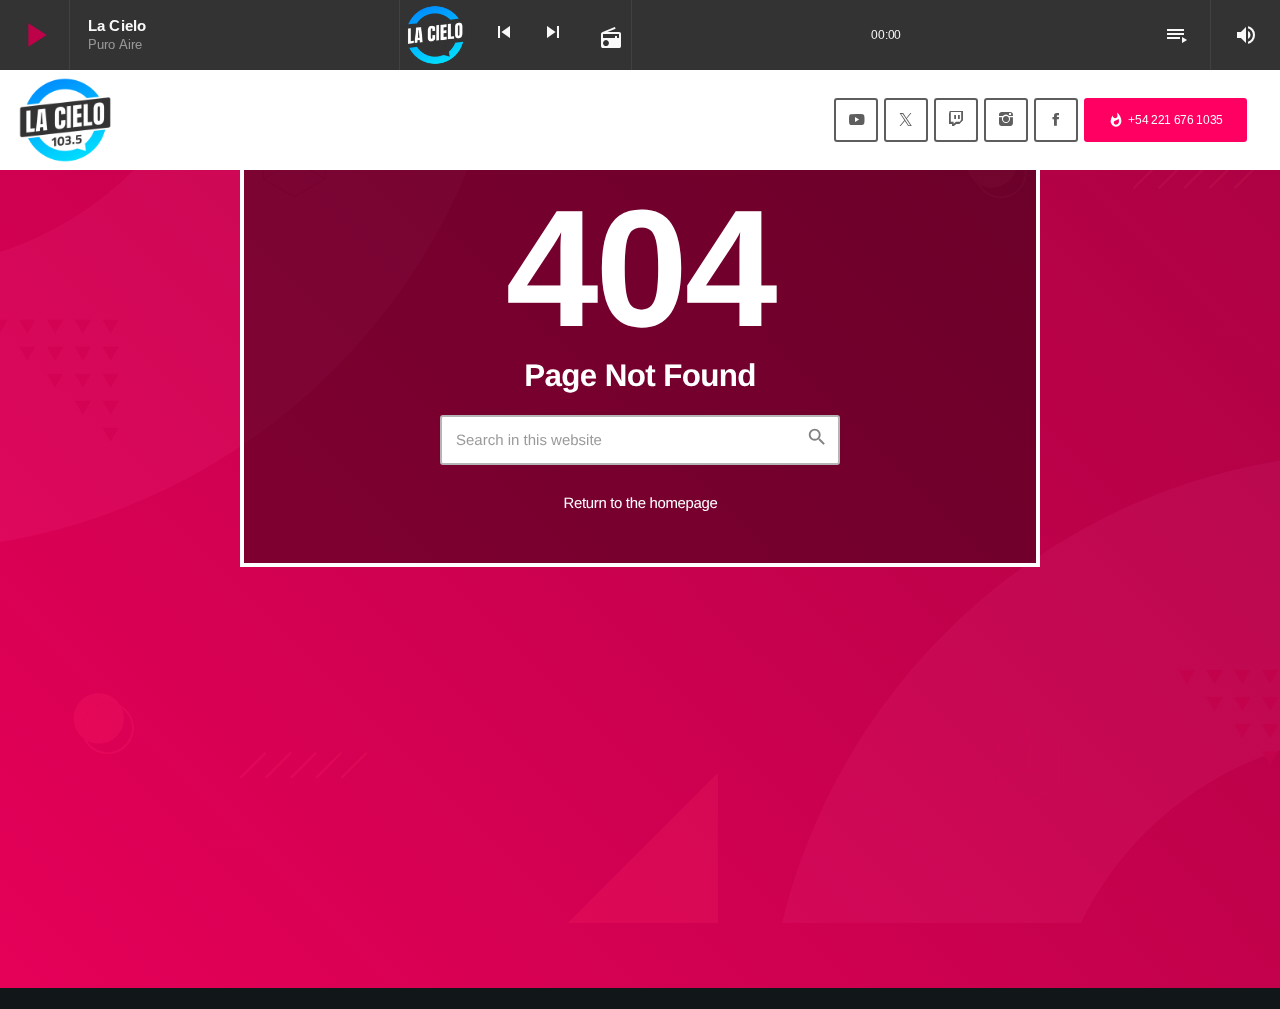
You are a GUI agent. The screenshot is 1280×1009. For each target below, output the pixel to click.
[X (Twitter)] (906, 120)
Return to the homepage (641, 503)
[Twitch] (956, 120)
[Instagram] (1006, 120)
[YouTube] (856, 120)
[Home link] (65, 120)
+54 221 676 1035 (1165, 120)
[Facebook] (1056, 120)
